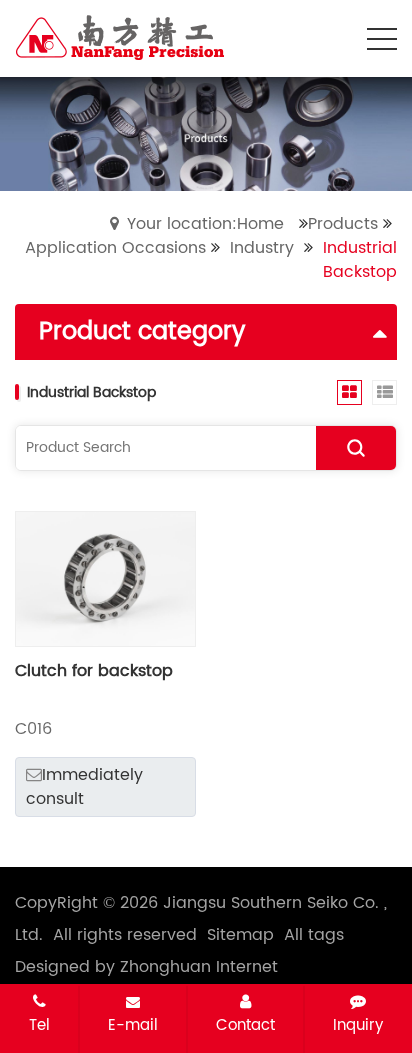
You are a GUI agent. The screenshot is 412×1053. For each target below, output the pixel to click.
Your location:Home (205, 224)
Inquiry (358, 1025)
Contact (245, 1025)
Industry (262, 248)
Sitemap (240, 935)
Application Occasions (115, 248)
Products (343, 224)
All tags (314, 935)
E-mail (133, 1025)
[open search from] (332, 37)
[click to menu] (382, 39)
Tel (39, 1025)
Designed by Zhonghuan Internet (146, 967)
